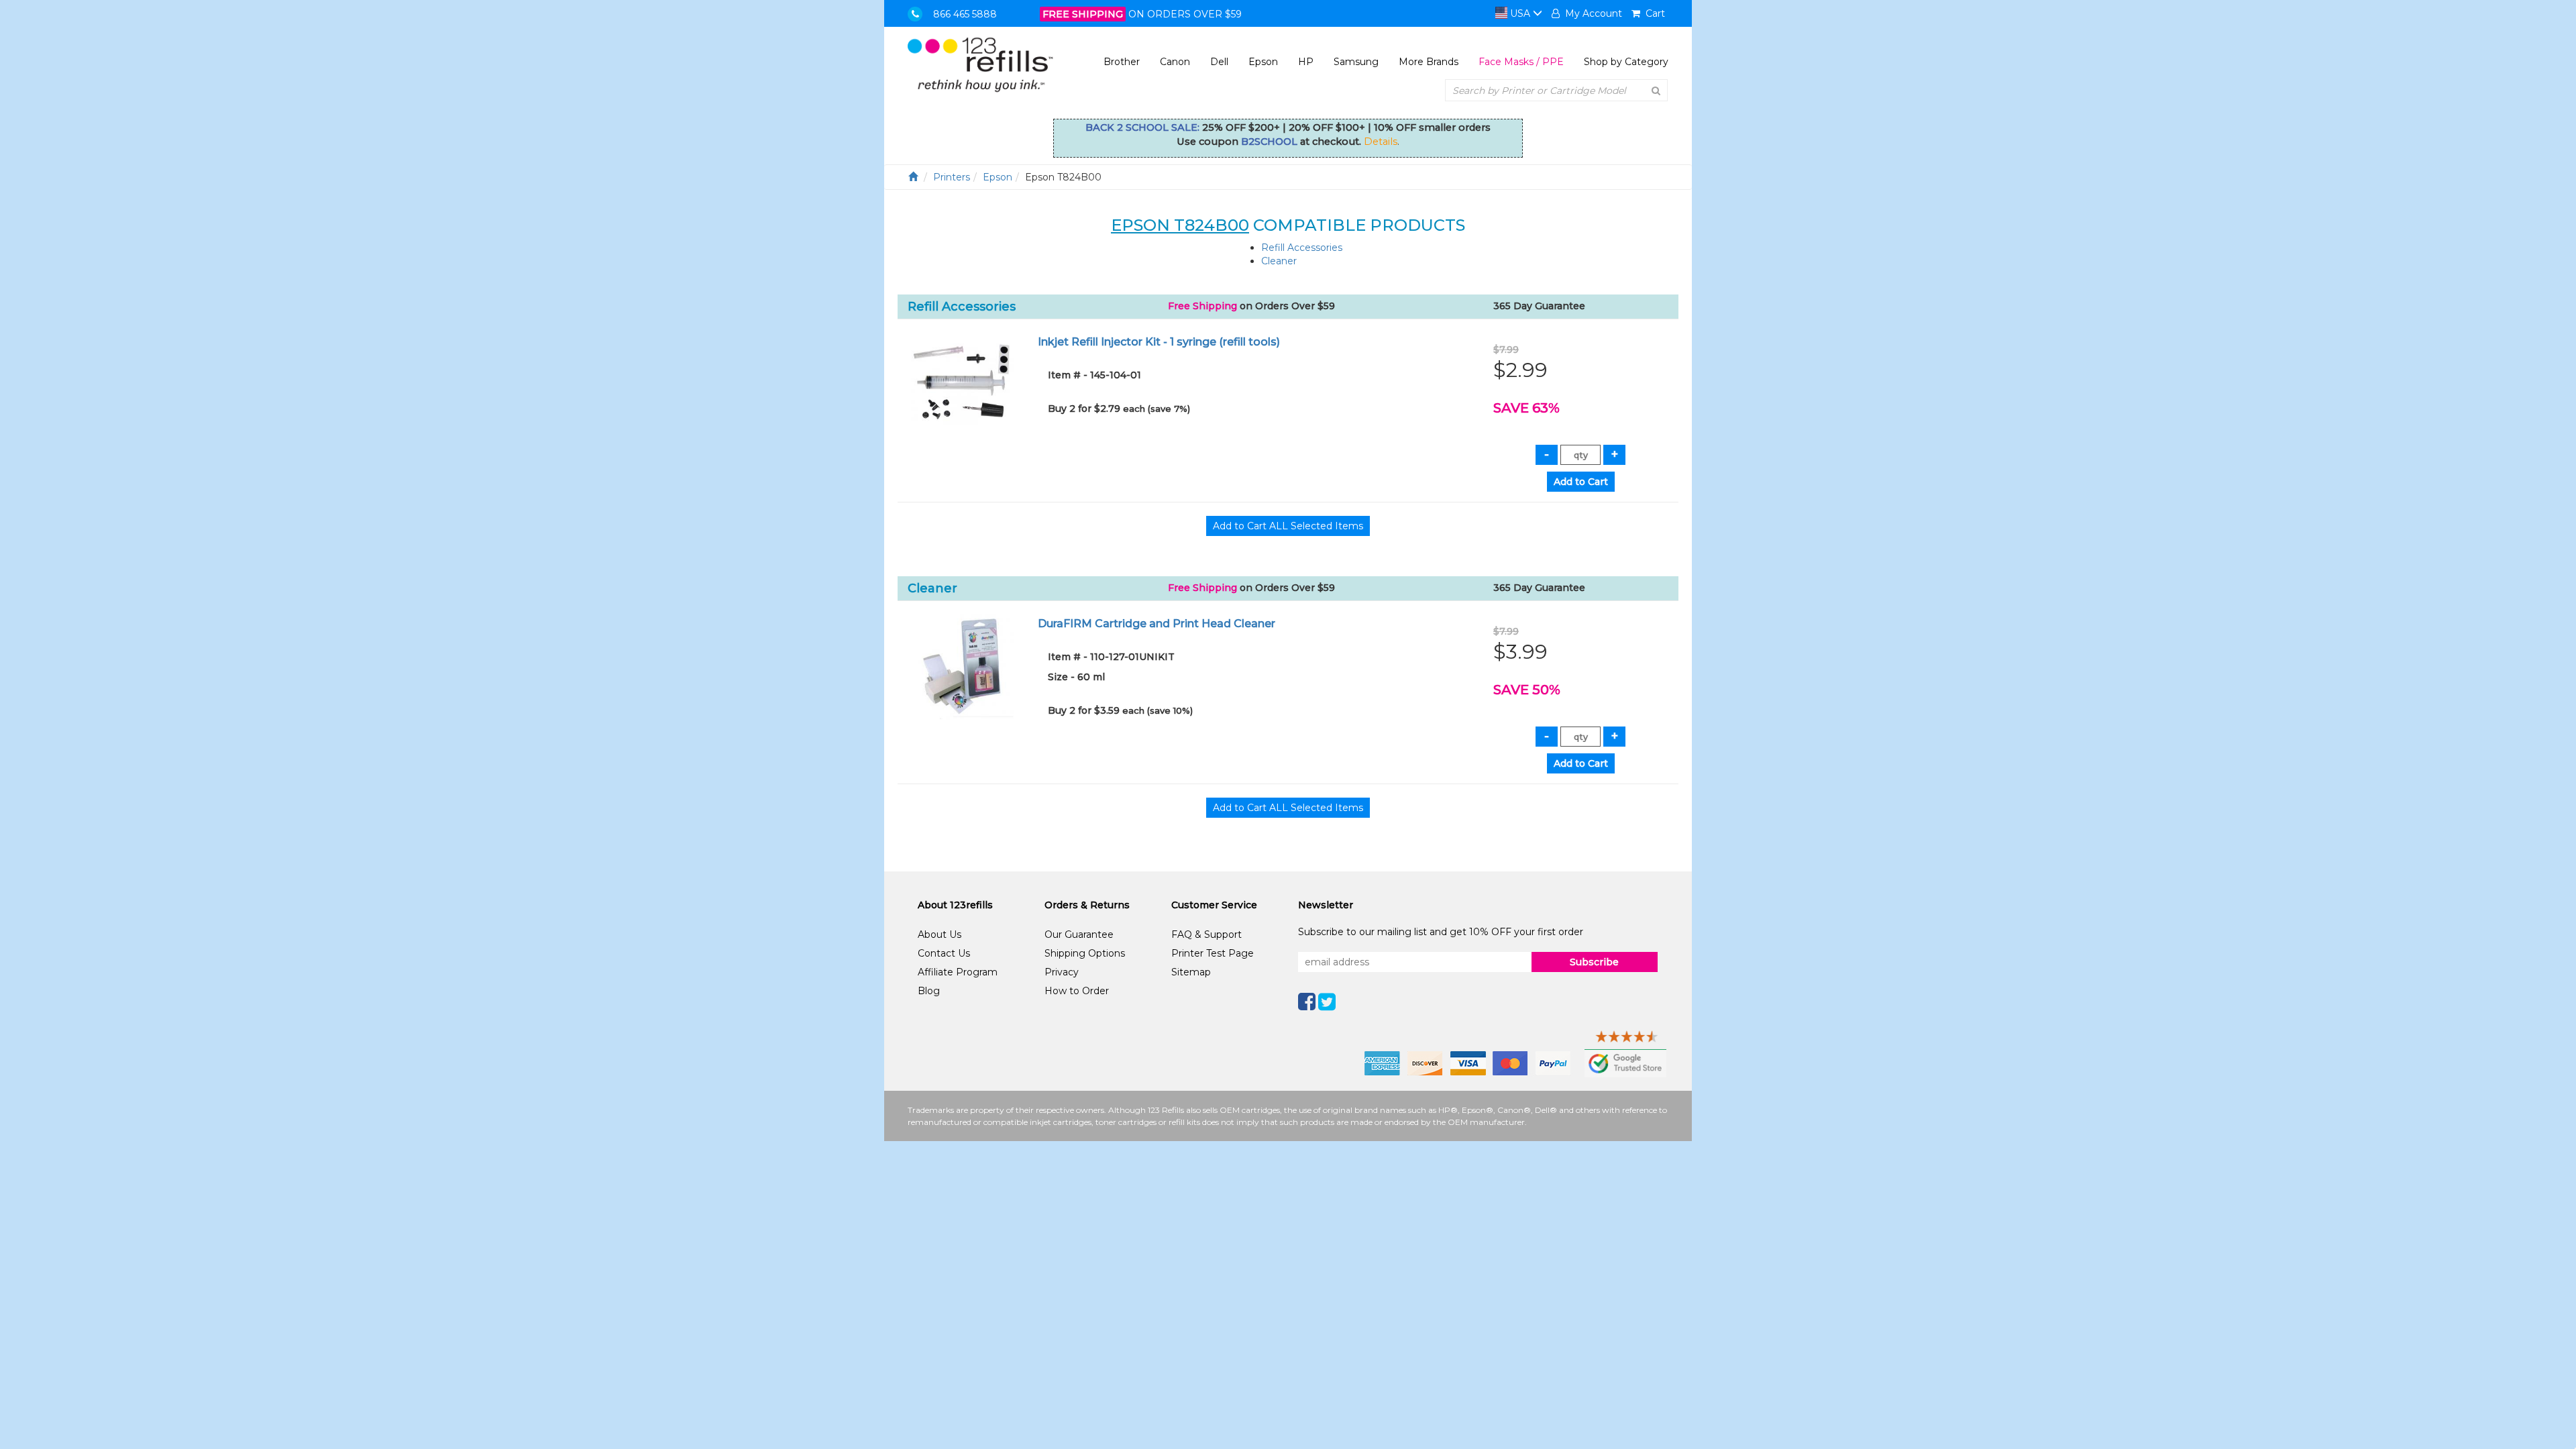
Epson (1263, 62)
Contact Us (944, 953)
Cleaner (1279, 261)
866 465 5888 (965, 14)
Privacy (1062, 972)
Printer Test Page (1213, 953)
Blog (929, 991)
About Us (940, 934)
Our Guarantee (1079, 934)
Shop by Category (1626, 62)
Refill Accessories (1302, 248)
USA (1520, 13)
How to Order (1077, 991)
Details (1381, 142)
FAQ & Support (1206, 934)
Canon (1175, 62)
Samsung (1356, 62)
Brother (1122, 62)
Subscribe (1594, 962)
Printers (952, 177)
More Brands (1429, 62)
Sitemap (1191, 972)
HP (1306, 62)
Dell (1219, 62)
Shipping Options (1085, 953)
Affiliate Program (958, 972)
